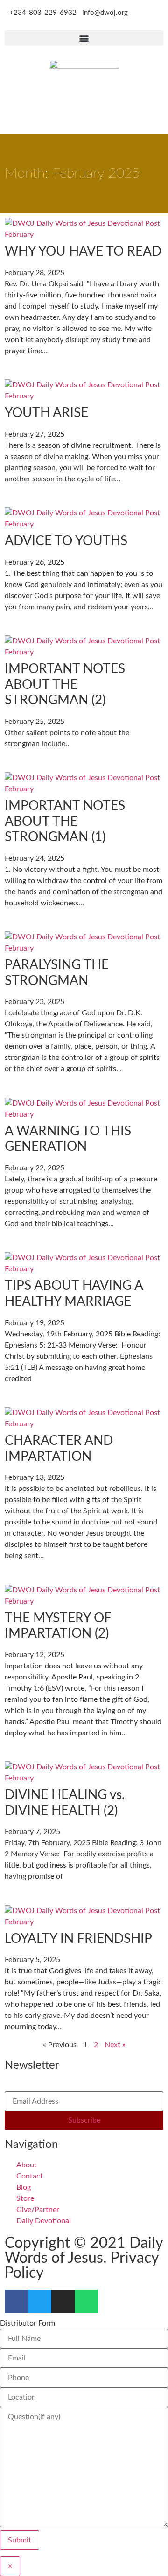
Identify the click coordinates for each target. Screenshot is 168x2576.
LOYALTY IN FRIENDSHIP (80, 1939)
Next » (115, 2045)
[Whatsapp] (86, 2301)
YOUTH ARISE (46, 413)
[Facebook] (16, 2301)
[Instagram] (63, 2301)
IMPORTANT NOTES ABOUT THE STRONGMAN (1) (65, 821)
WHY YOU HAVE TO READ (83, 251)
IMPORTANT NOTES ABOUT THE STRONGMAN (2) (65, 684)
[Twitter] (40, 2301)
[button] (84, 38)
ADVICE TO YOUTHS (66, 541)
